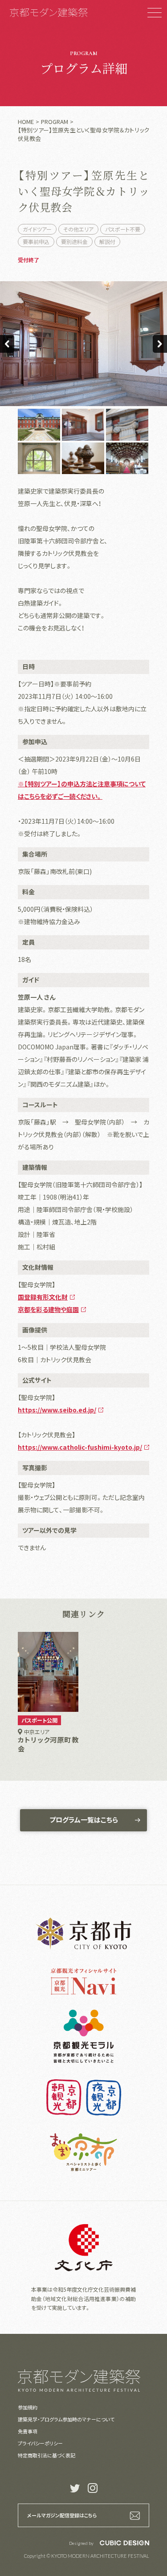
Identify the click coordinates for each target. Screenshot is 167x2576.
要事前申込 (36, 241)
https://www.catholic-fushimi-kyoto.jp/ (80, 1447)
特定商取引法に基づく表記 (47, 2455)
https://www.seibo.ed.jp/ (57, 1410)
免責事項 (28, 2431)
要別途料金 (74, 241)
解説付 (107, 241)
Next (160, 344)
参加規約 (28, 2407)
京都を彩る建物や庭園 (48, 1309)
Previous (7, 344)
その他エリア (78, 229)
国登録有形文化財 (43, 1297)
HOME (26, 122)
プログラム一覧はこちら (84, 1820)
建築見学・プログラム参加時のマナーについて (66, 2419)
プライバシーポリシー (40, 2443)
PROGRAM (55, 122)
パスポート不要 (123, 229)
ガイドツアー (37, 229)
